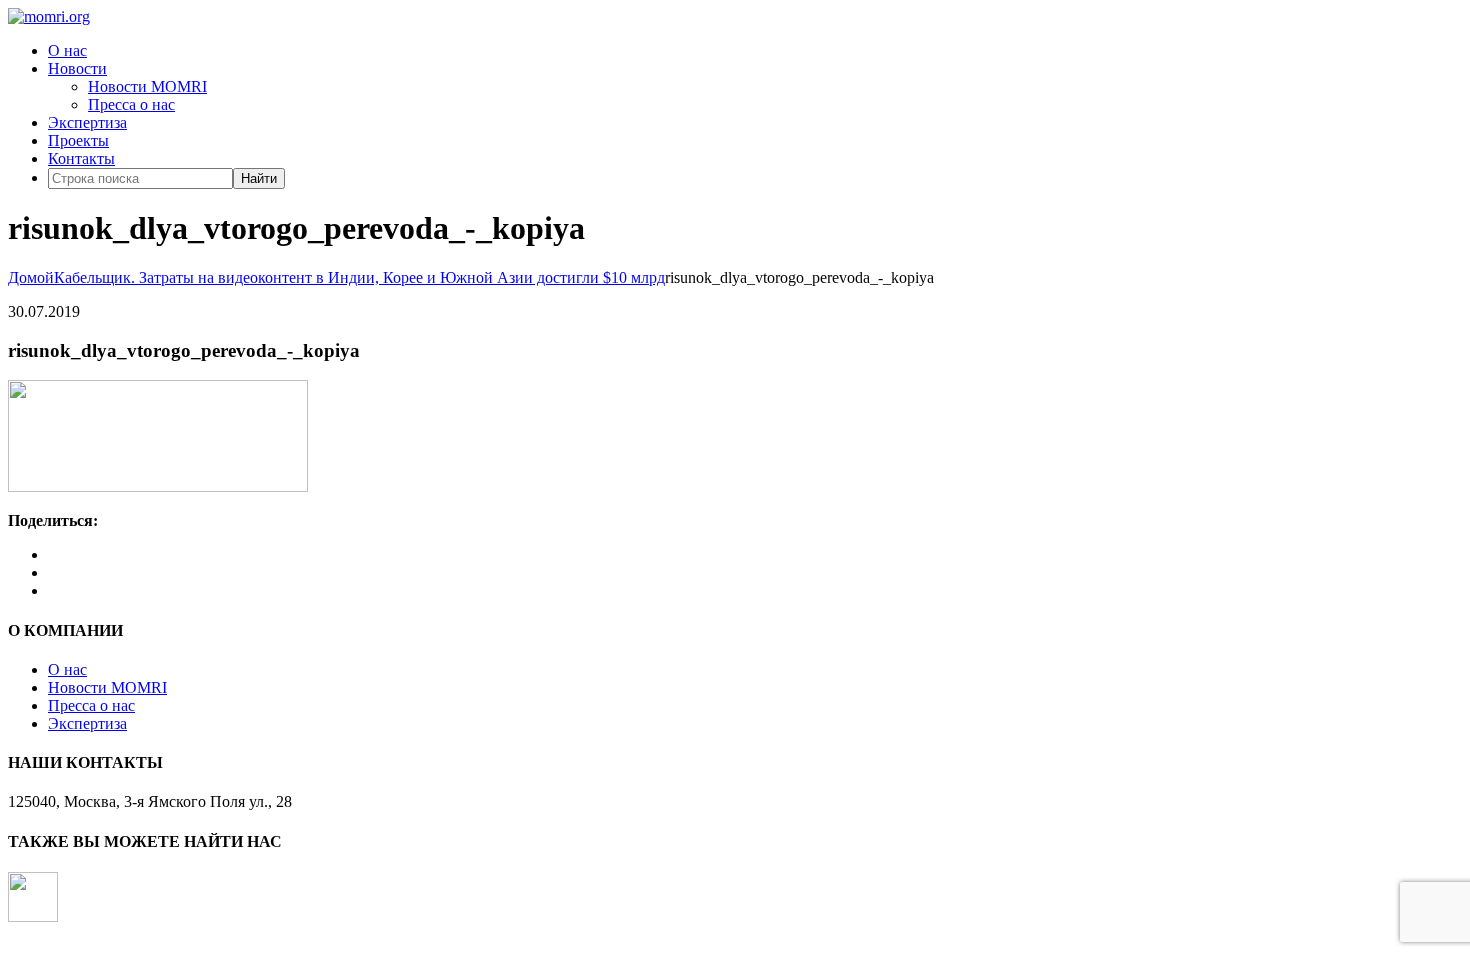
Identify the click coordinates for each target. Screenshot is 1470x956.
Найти (259, 178)
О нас (67, 50)
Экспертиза (87, 122)
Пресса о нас (131, 104)
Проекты (78, 140)
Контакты (81, 158)
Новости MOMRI (147, 86)
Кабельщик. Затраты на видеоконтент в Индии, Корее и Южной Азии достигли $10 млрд (359, 277)
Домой (31, 277)
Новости (77, 68)
